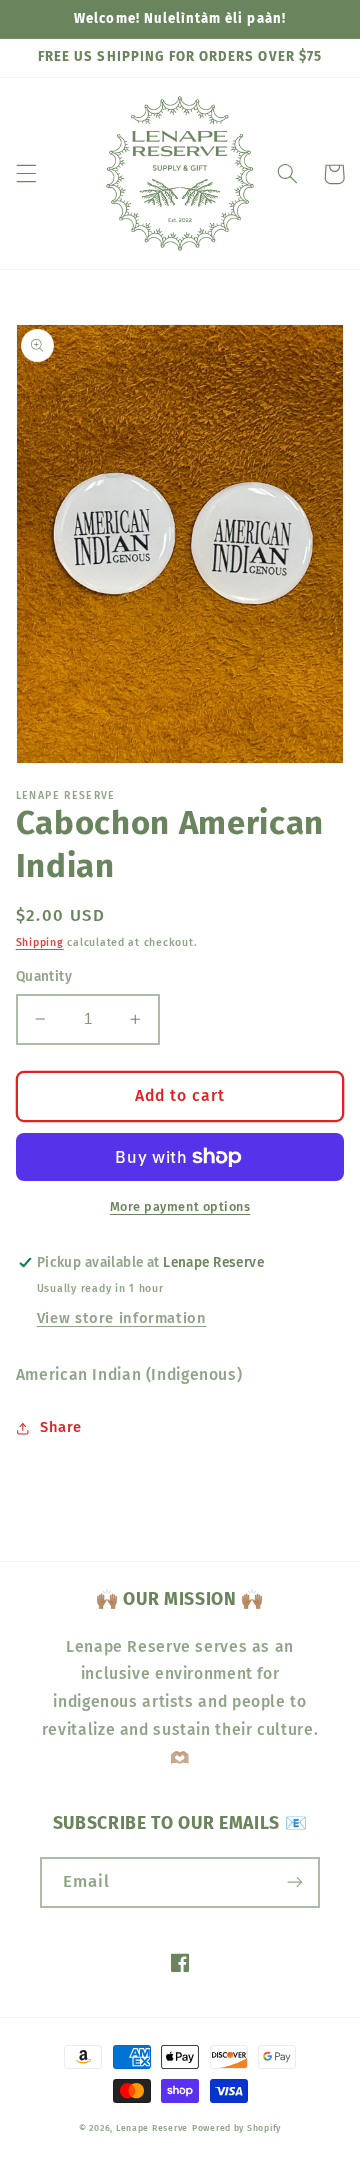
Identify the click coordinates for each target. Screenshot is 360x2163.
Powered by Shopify (236, 2128)
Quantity (44, 976)
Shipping (40, 942)
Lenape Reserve (152, 2128)
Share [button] (61, 1427)
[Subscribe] (295, 1882)
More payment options (180, 1206)
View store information (122, 1318)
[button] (26, 174)
